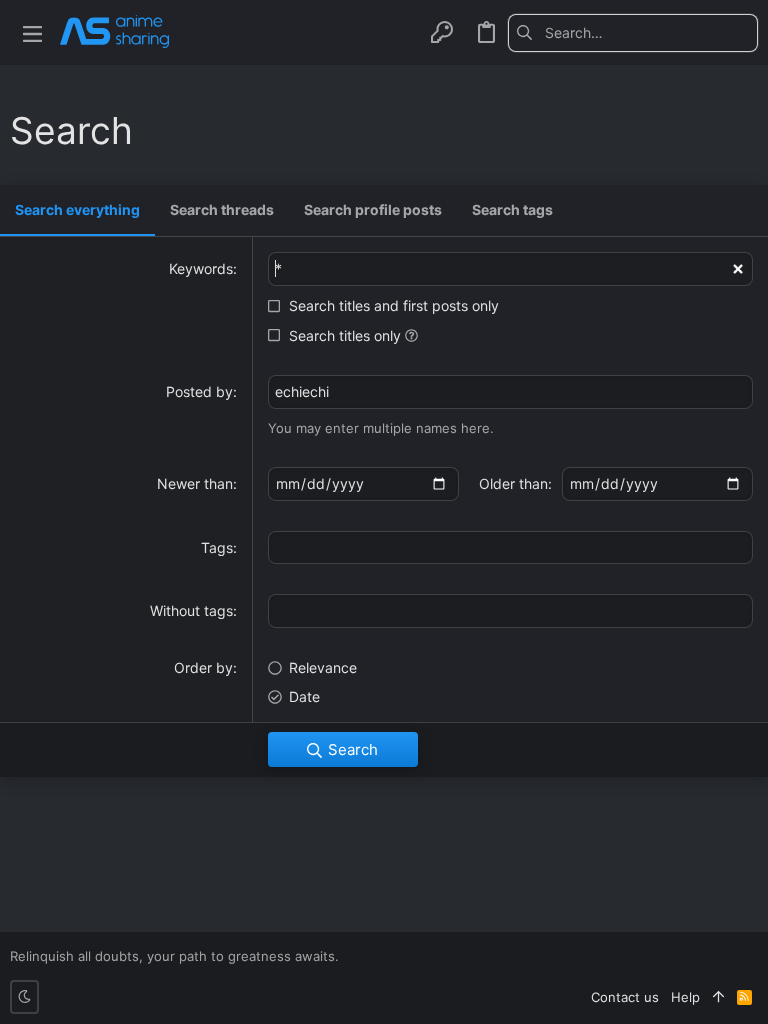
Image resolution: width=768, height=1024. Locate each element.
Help (685, 997)
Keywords (201, 268)
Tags (217, 547)
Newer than (195, 483)
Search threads (222, 209)
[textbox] (510, 548)
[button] (32, 32)
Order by (203, 667)
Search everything (77, 209)
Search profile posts (373, 209)
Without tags (191, 610)
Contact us (625, 997)
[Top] (718, 997)
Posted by (199, 391)
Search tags (512, 209)
